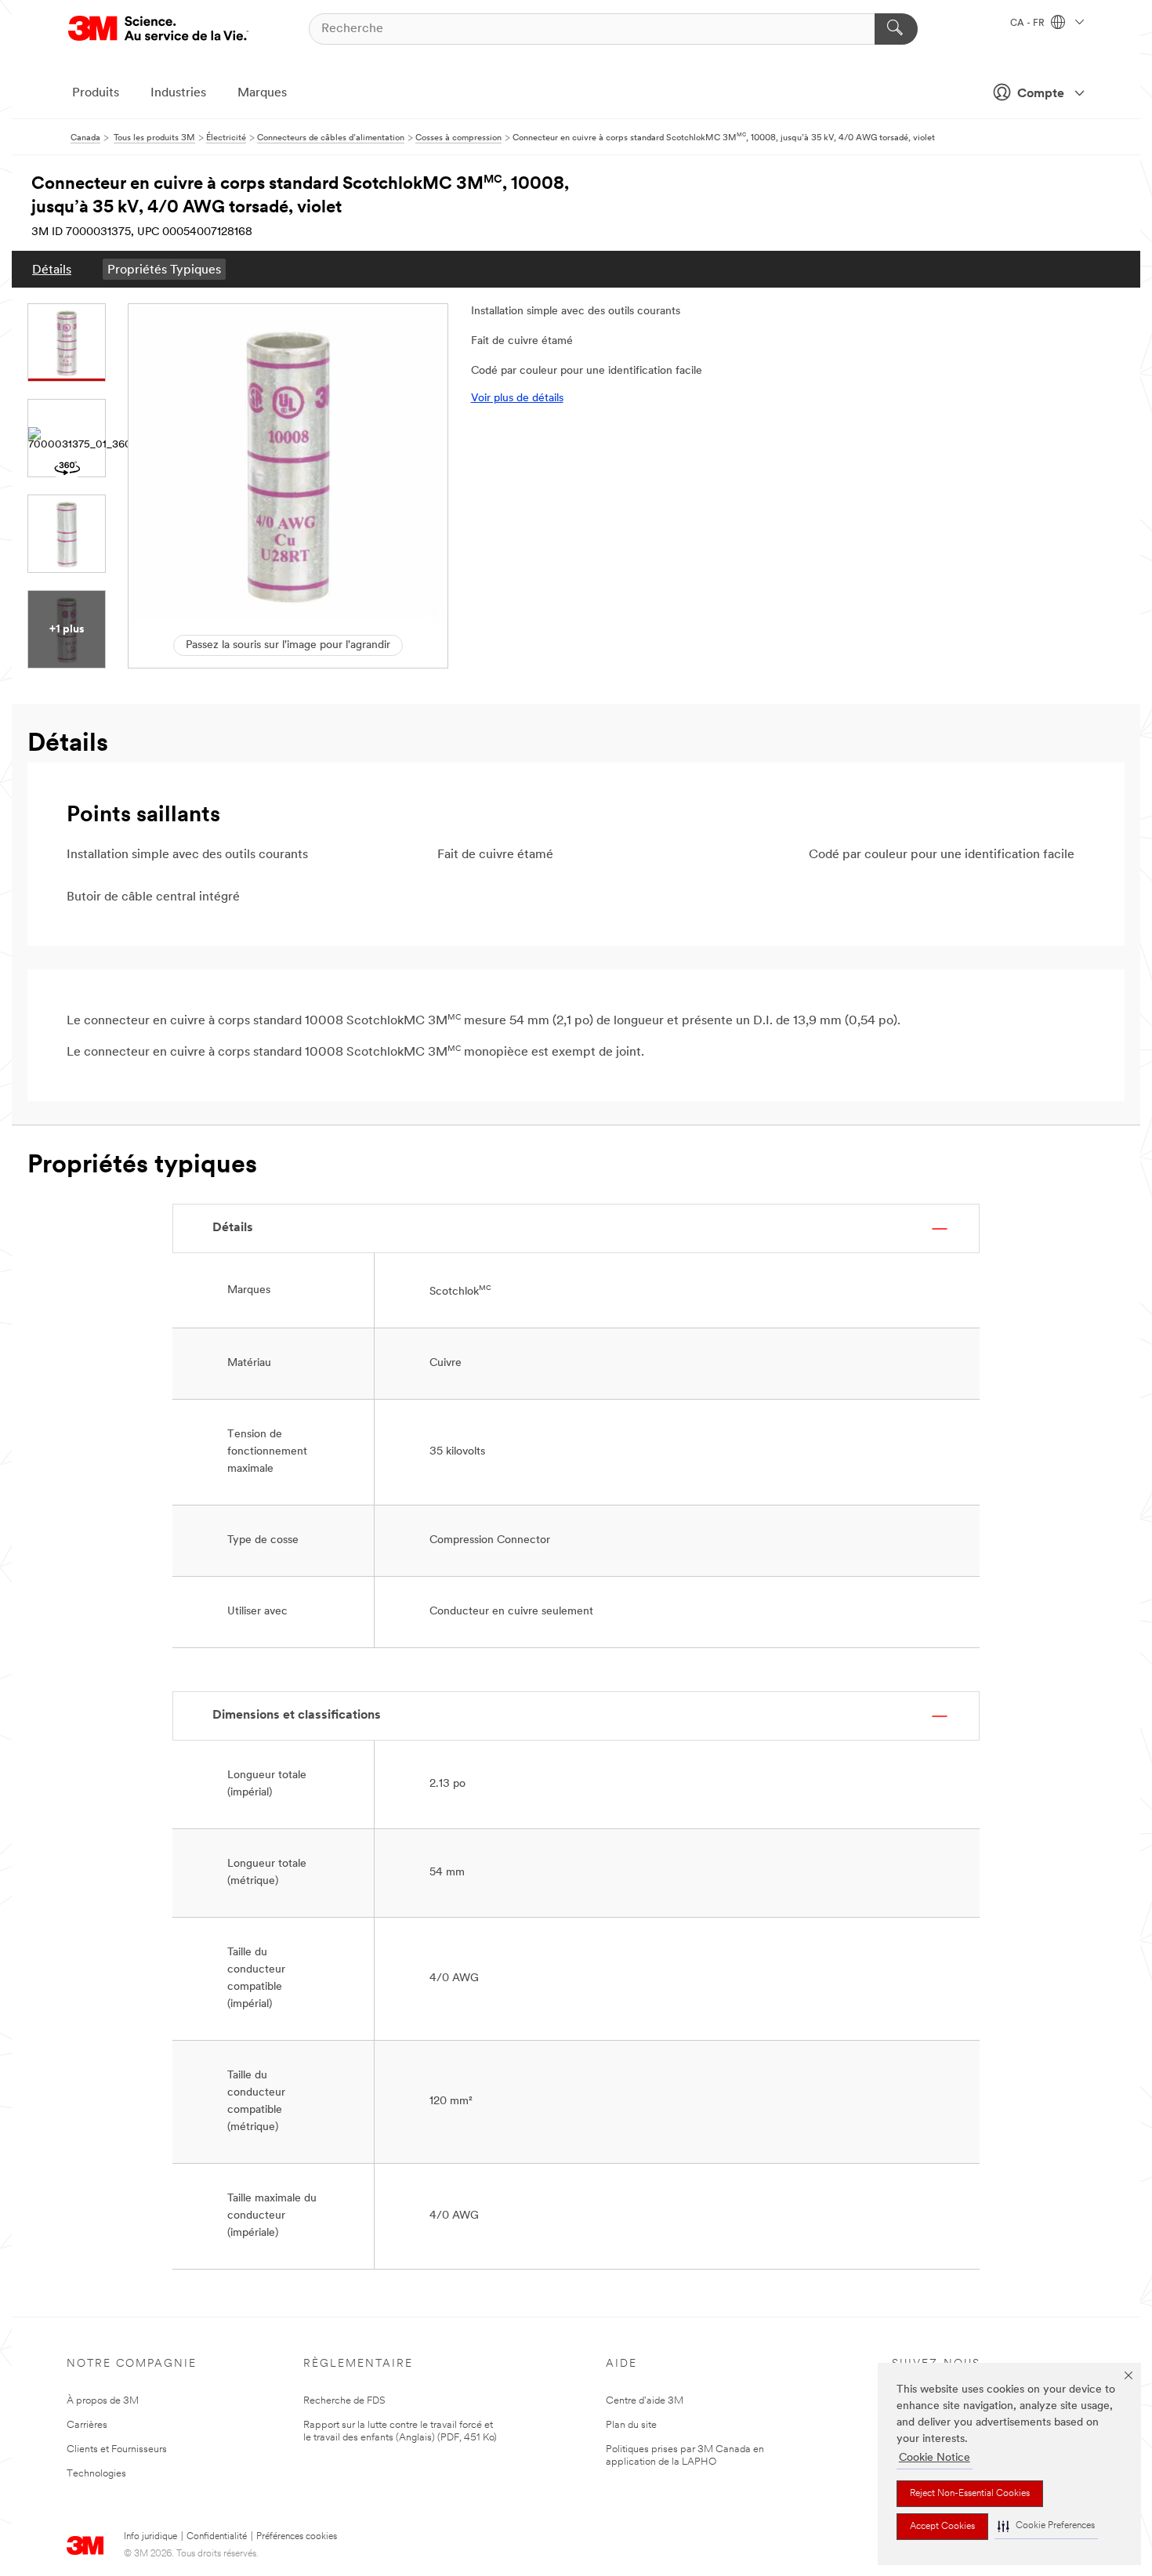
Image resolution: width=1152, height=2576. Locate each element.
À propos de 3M (103, 2401)
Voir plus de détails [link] (517, 399)
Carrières (87, 2425)
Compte (1041, 94)
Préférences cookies (297, 2537)
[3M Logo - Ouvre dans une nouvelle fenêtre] (158, 29)
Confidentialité (217, 2537)
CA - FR (1029, 24)
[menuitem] (52, 269)
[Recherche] (896, 29)
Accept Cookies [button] (942, 2527)
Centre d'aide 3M (645, 2401)
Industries (178, 93)
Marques (262, 93)
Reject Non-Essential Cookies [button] (970, 2494)
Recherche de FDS (344, 2401)
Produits (96, 93)
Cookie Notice (935, 2458)
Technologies (96, 2474)
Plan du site (631, 2425)
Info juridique (150, 2537)
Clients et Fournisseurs (117, 2449)
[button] (1046, 2526)
